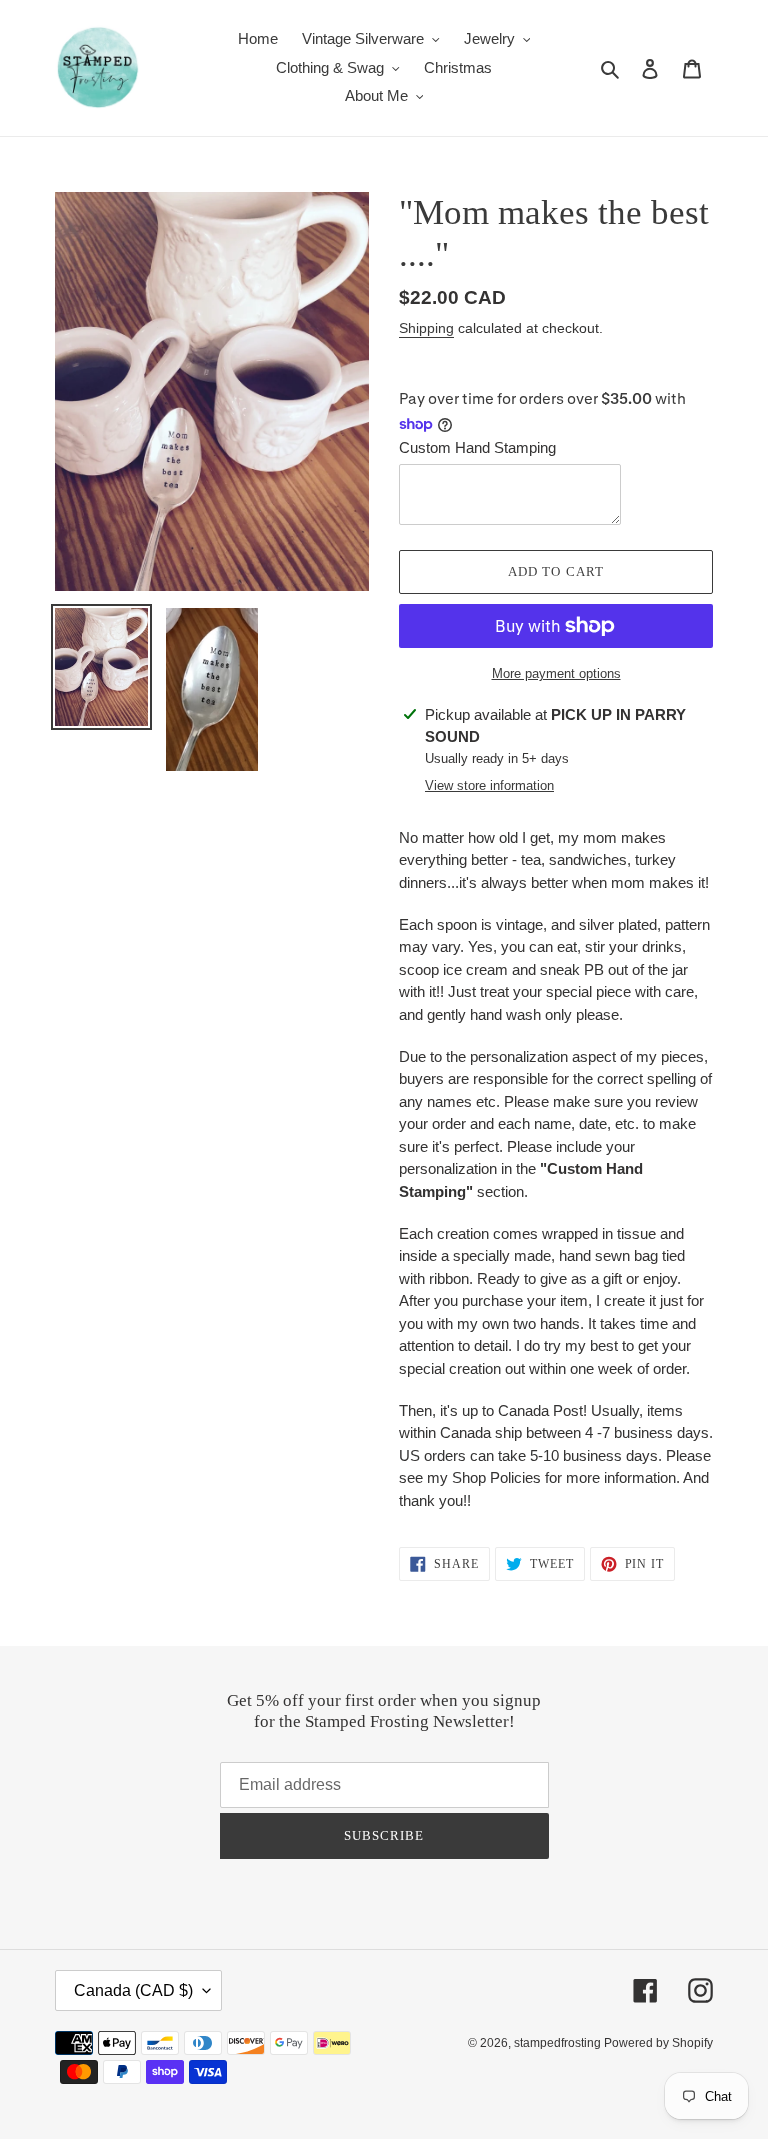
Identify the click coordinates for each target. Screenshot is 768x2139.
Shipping (426, 328)
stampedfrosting (559, 2043)
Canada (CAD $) (133, 1990)
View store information (489, 785)
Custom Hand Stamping (477, 447)
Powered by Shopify (658, 2043)
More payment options (556, 673)
